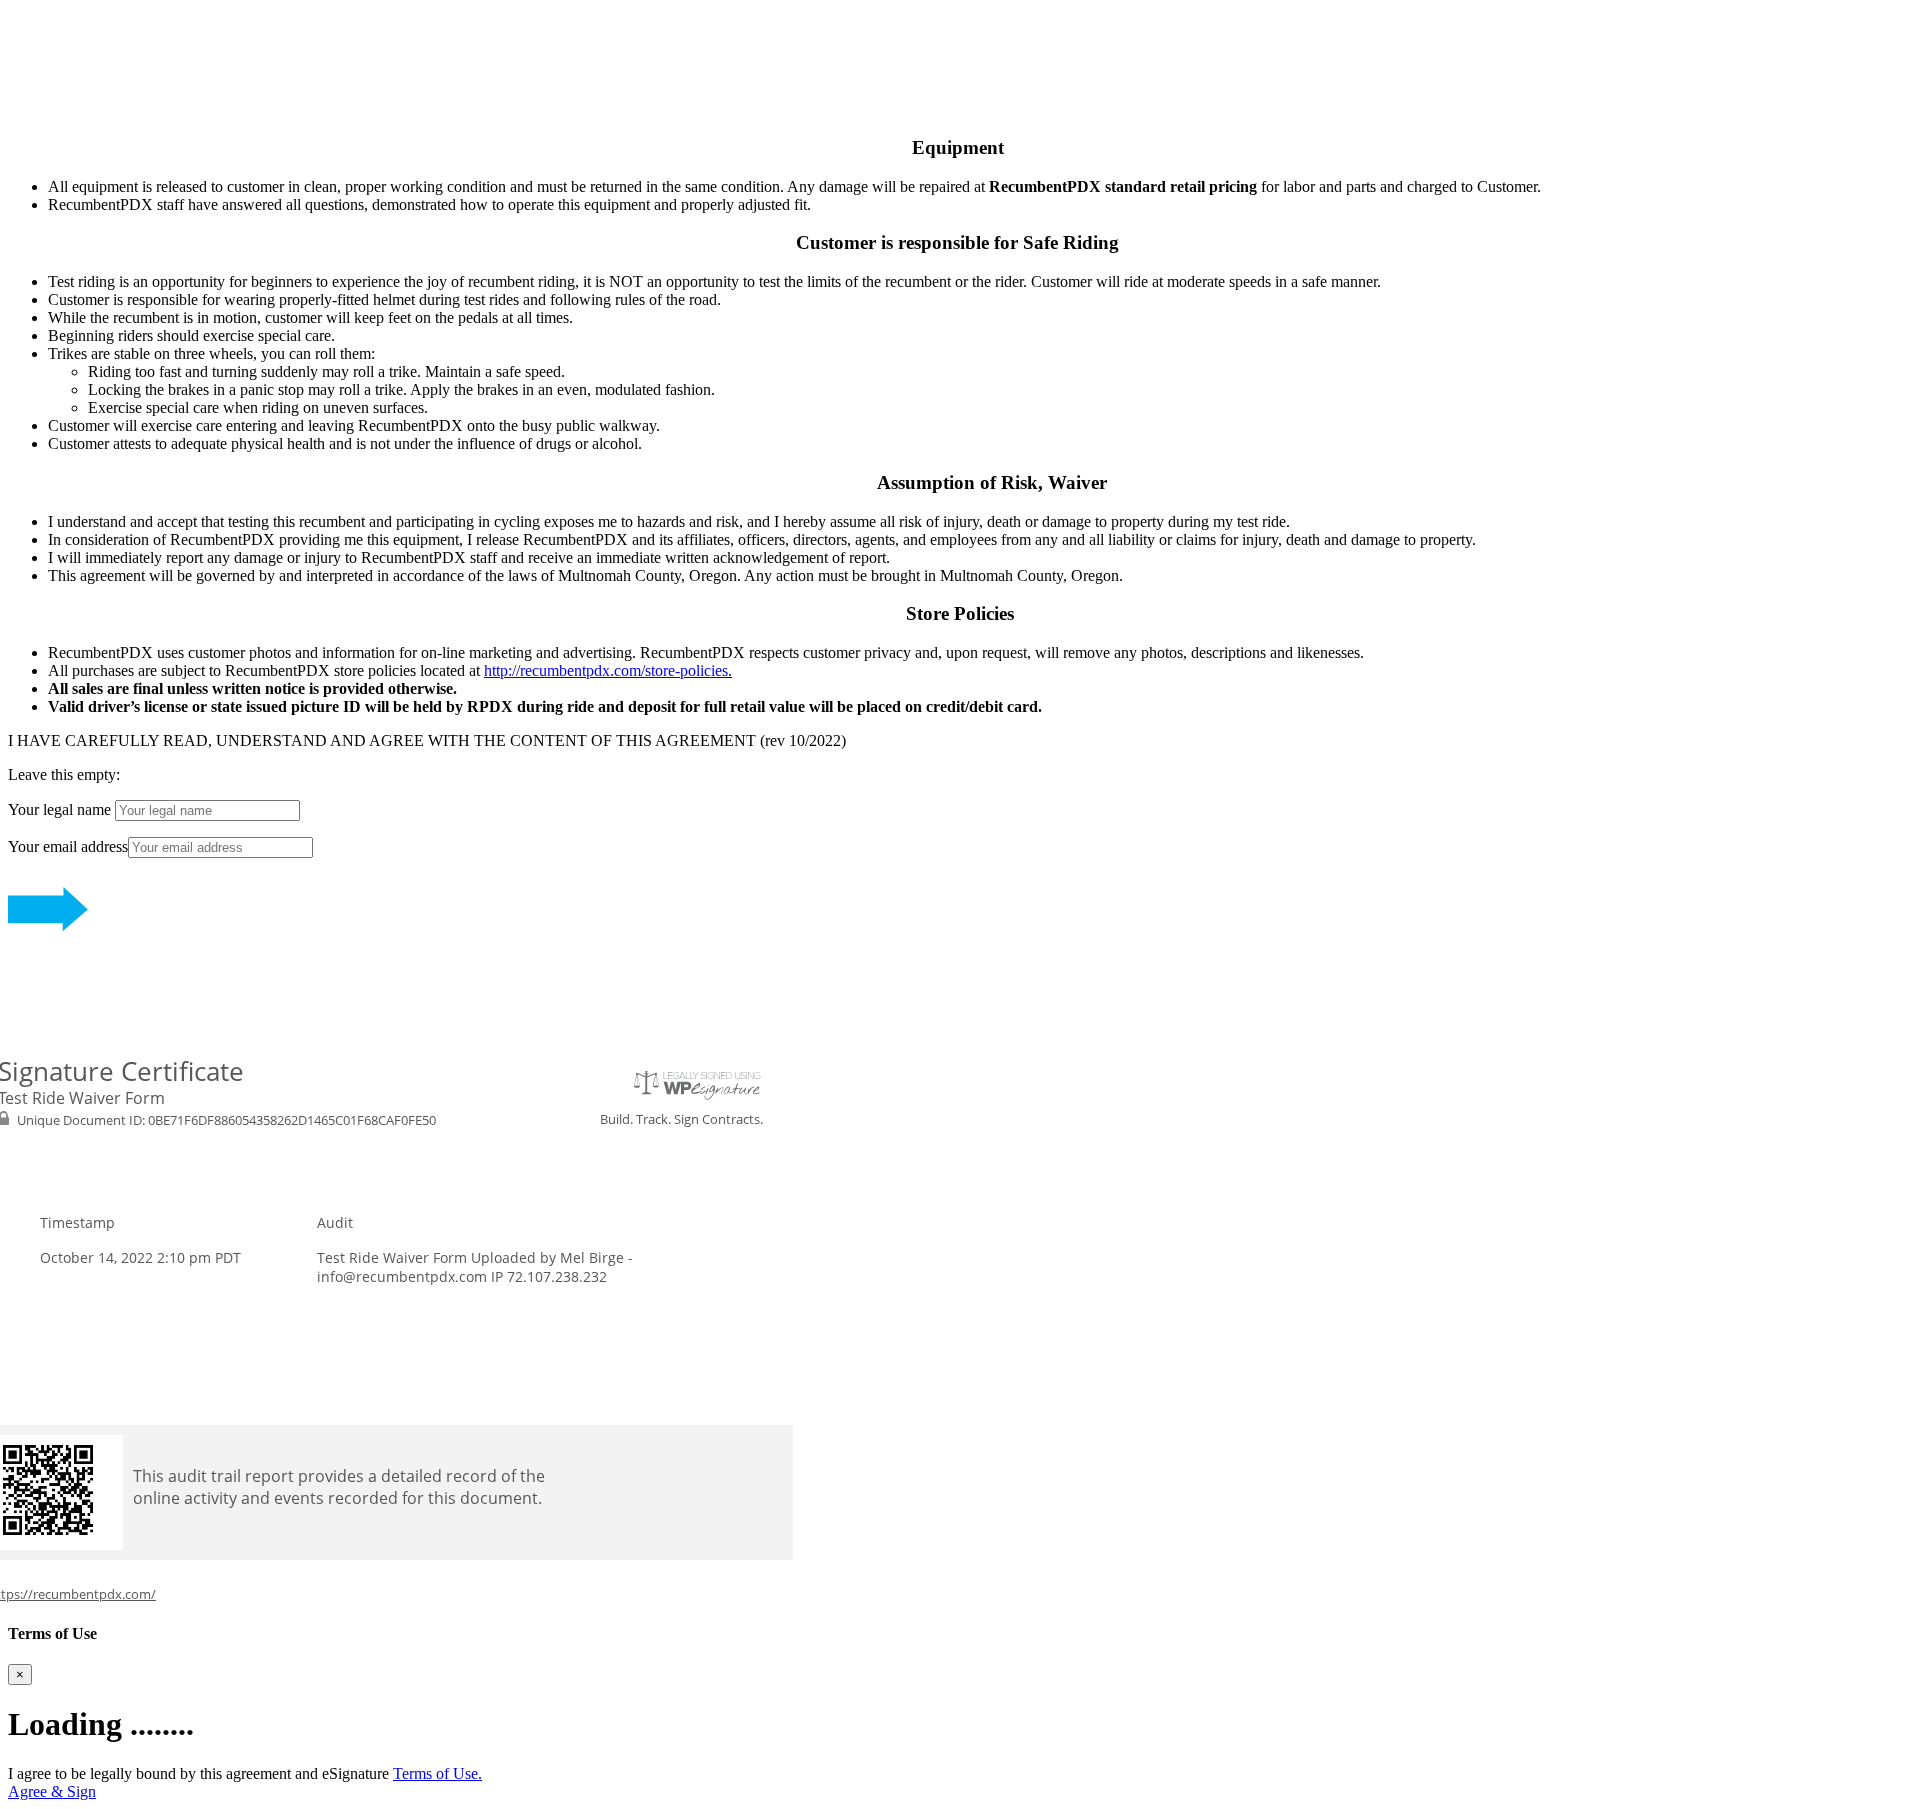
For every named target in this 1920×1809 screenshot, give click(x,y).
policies (704, 670)
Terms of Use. (437, 1773)
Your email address (68, 846)
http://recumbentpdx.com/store (579, 670)
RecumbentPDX (60, 16)
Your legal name (61, 809)
